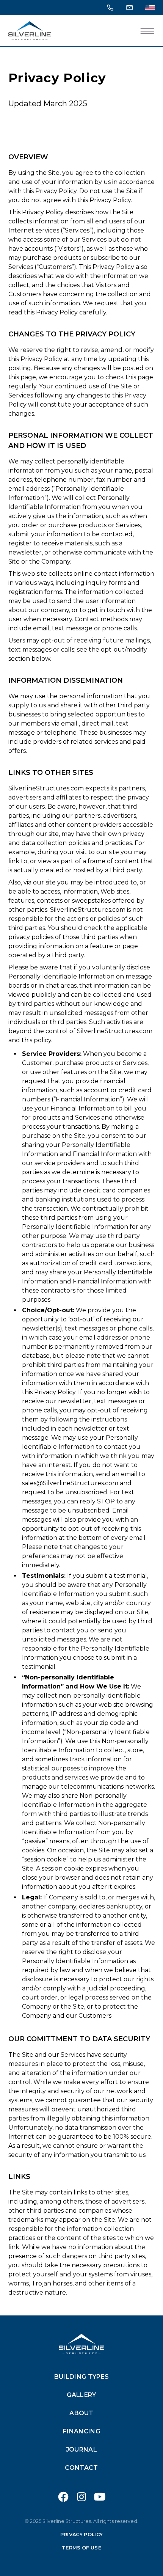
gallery (81, 2395)
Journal (81, 2450)
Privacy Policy (81, 2534)
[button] (147, 31)
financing (81, 2431)
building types (81, 2377)
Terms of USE (81, 2548)
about (81, 2413)
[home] (30, 31)
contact (81, 2468)
